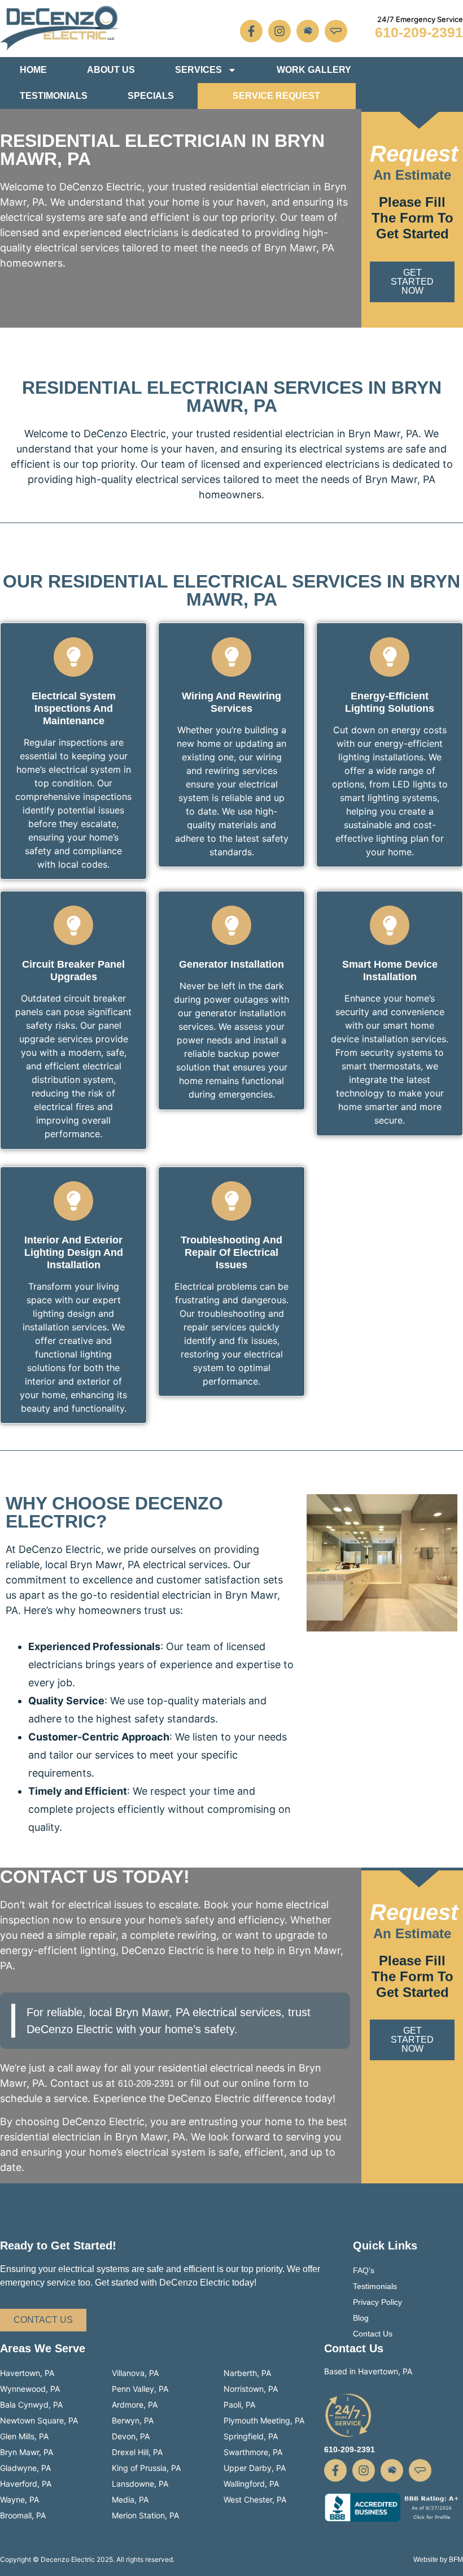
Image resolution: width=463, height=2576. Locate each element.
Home (33, 70)
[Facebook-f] (251, 31)
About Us (111, 70)
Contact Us (373, 2334)
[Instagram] (279, 31)
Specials (151, 96)
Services (198, 70)
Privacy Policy (377, 2302)
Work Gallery (314, 70)
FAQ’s (364, 2270)
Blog (361, 2318)
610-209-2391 (419, 32)
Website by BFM (438, 2560)
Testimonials (54, 96)
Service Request (276, 96)
